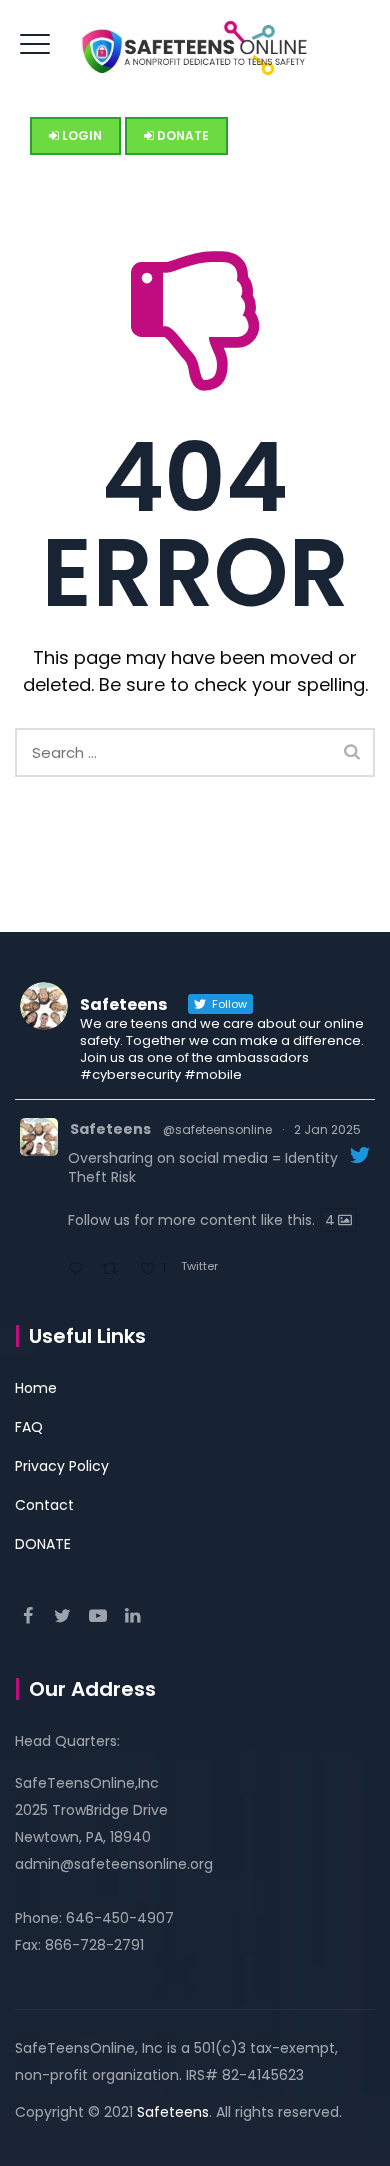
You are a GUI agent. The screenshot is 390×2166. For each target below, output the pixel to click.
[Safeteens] (194, 45)
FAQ (29, 1427)
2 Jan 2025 (327, 1129)
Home (36, 1388)
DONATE (43, 1544)
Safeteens (110, 1129)
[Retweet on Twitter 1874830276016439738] (115, 1270)
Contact (44, 1505)
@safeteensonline (217, 1129)
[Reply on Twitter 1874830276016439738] (80, 1270)
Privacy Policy (62, 1466)
